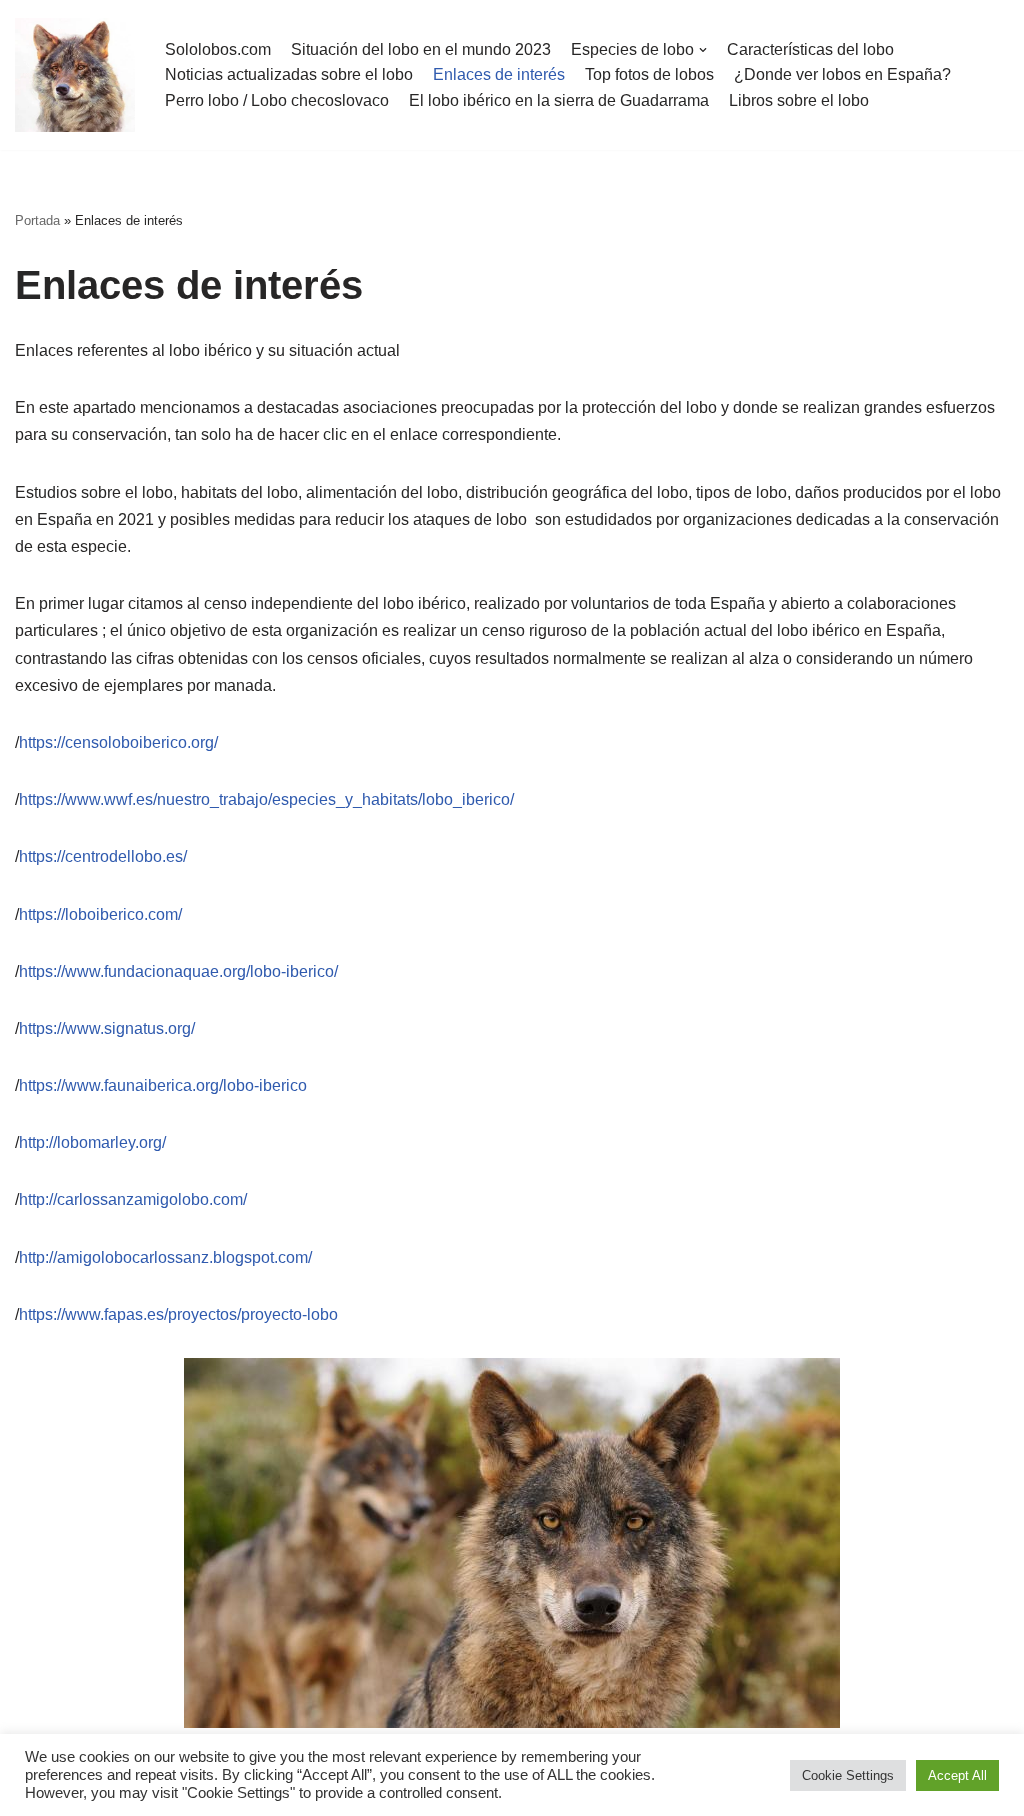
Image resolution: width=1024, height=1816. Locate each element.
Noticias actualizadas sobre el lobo (289, 74)
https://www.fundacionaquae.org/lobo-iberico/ (178, 971)
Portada (37, 220)
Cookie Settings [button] (848, 1775)
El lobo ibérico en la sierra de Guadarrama (559, 100)
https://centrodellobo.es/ (103, 856)
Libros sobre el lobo (799, 100)
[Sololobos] (75, 75)
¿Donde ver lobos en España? (842, 74)
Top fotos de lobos (649, 74)
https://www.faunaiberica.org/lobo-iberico (163, 1085)
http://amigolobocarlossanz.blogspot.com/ (165, 1257)
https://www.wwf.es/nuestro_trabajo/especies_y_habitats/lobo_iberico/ (266, 799)
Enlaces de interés (499, 74)
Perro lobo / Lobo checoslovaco (277, 100)
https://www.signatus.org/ (107, 1028)
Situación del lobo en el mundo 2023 (421, 49)
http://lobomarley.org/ (92, 1142)
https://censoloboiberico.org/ (118, 742)
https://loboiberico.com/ (100, 914)
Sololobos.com (218, 49)
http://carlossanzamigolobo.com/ (133, 1199)
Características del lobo (810, 49)
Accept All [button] (957, 1775)
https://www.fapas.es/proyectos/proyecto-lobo (178, 1314)
